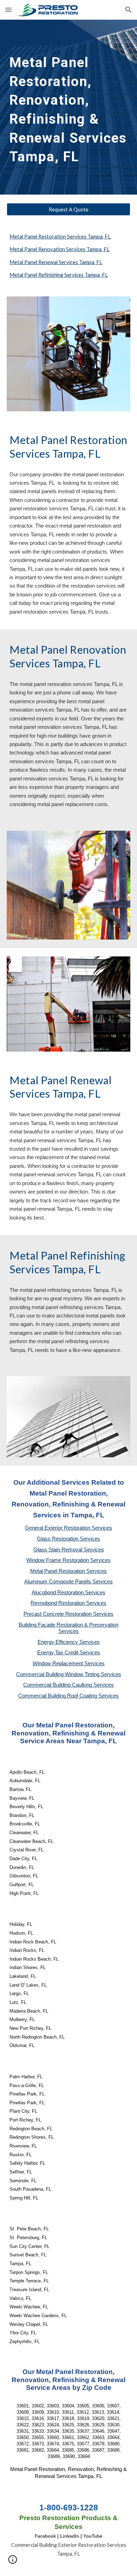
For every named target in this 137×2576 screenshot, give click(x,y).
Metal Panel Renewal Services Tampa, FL (56, 262)
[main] (68, 107)
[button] (8, 10)
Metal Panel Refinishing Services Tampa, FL (59, 275)
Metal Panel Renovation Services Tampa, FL (60, 249)
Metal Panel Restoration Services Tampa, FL (60, 237)
